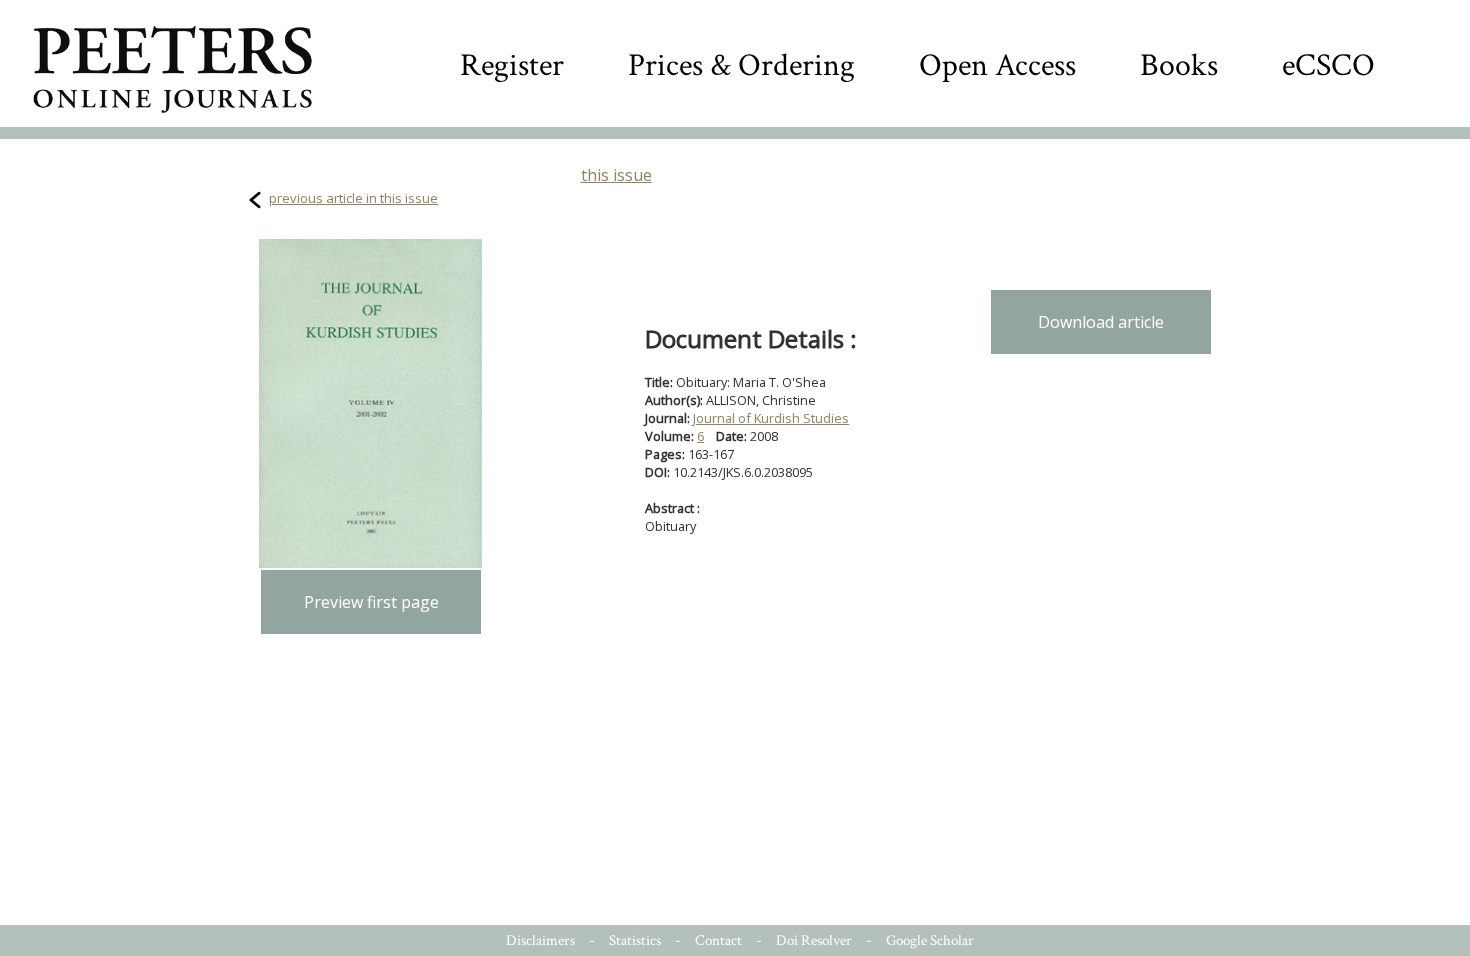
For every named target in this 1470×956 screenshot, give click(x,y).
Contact (718, 940)
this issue (616, 175)
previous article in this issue (353, 198)
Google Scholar (930, 940)
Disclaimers (540, 940)
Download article (1101, 322)
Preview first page (371, 602)
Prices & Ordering (741, 65)
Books (1179, 65)
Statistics (635, 940)
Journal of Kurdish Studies (771, 418)
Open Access (997, 65)
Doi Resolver (814, 940)
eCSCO (1328, 65)
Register (512, 65)
